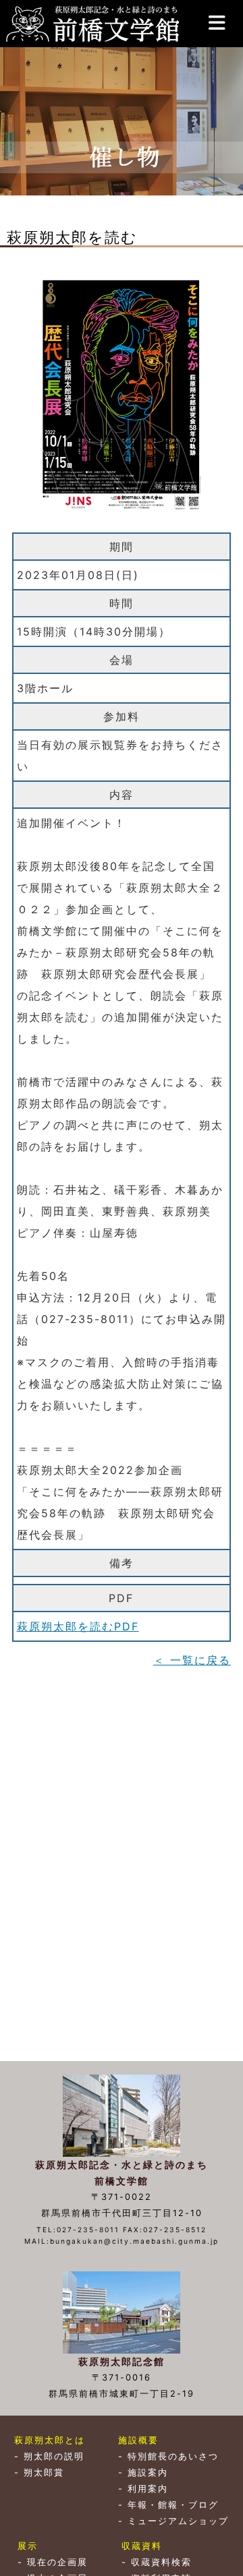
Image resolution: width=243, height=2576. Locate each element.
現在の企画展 (57, 2562)
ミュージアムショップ (178, 2521)
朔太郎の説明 (54, 2456)
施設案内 (148, 2473)
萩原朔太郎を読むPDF (78, 1626)
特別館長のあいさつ (173, 2456)
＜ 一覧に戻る (192, 1660)
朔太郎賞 (44, 2473)
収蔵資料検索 (161, 2562)
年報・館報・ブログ (173, 2505)
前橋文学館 (91, 24)
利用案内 (148, 2489)
